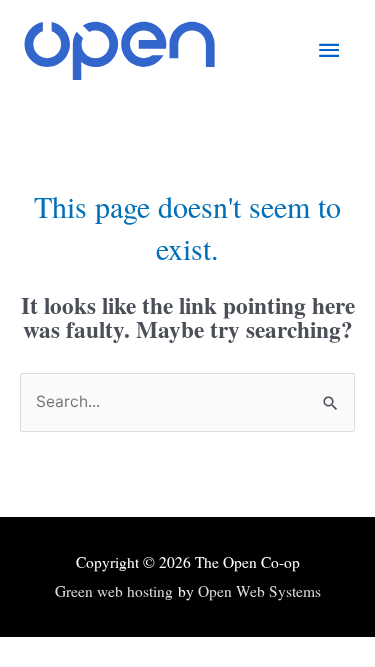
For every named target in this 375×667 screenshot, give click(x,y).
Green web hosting (114, 591)
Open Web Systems (259, 591)
